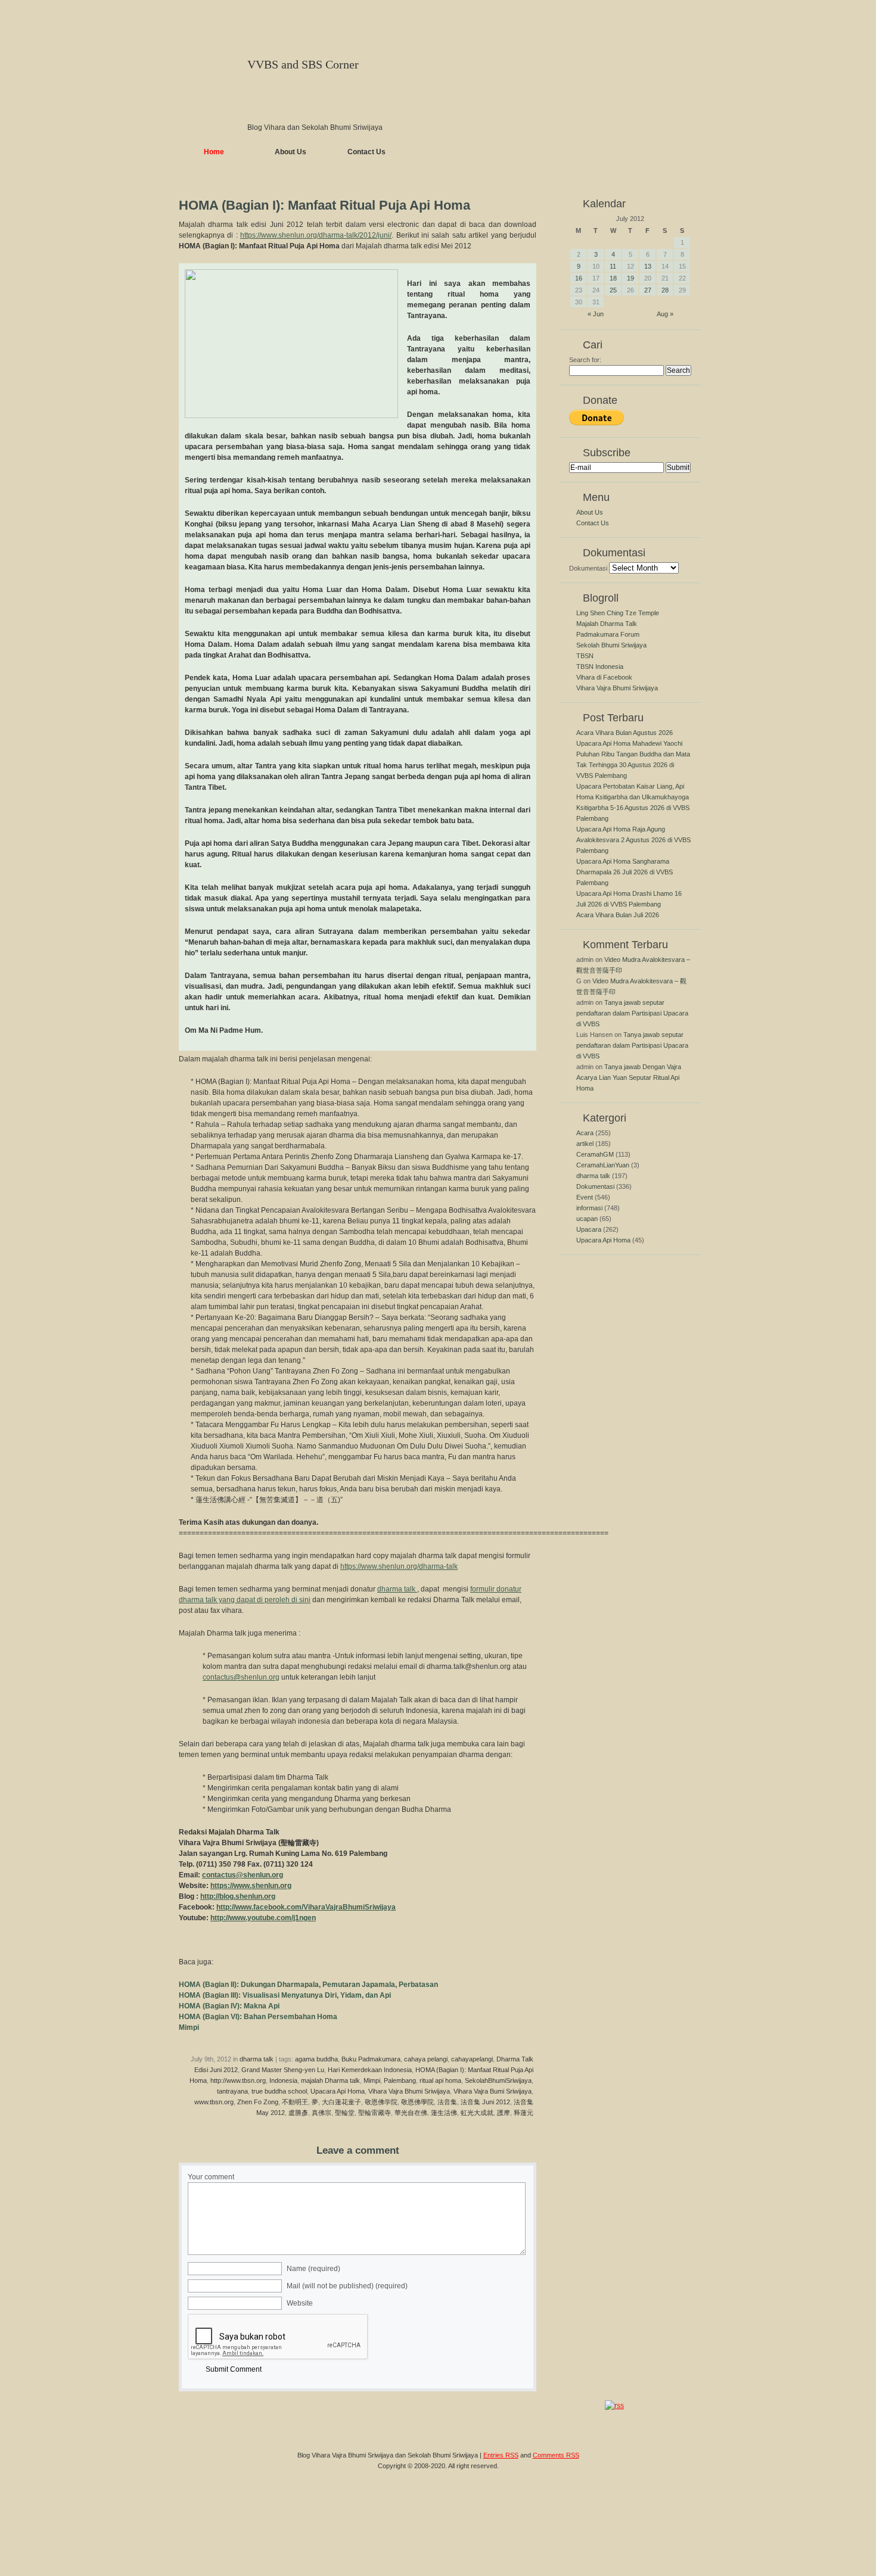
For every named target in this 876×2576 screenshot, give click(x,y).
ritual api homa (440, 2080)
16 (579, 278)
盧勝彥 (298, 2113)
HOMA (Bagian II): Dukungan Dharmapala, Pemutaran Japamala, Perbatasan (308, 1985)
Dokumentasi (588, 568)
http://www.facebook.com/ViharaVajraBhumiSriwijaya (306, 1907)
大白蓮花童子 (341, 2102)
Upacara (589, 1229)
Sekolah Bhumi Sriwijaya (611, 645)
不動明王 (295, 2102)
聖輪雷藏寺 (375, 2113)
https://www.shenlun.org (251, 1886)
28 (665, 290)
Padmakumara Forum (608, 634)
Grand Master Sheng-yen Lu (283, 2070)
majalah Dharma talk (330, 2080)
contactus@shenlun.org (241, 1677)
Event (585, 1197)
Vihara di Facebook (604, 677)
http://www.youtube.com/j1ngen (263, 1918)
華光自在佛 (411, 2113)
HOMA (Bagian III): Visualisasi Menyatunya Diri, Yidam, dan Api (285, 1995)
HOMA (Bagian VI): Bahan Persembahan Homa (258, 2017)
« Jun (596, 314)
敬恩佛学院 (381, 2102)
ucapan (587, 1219)
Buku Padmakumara (371, 2059)
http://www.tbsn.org (238, 2080)
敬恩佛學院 (417, 2102)
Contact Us (366, 152)
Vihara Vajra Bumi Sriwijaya (493, 2091)
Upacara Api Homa (338, 2091)
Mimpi (189, 2027)
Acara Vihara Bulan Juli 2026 (618, 915)
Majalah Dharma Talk (607, 624)
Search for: (585, 360)
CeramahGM (595, 1154)
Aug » (665, 314)
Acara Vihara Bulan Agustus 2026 (625, 733)
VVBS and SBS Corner (303, 64)
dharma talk (397, 1589)
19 (630, 278)
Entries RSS (501, 2455)
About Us (291, 152)
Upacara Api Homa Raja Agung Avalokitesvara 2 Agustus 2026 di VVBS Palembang (633, 840)
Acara (585, 1133)
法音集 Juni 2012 (485, 2102)
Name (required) (313, 2269)
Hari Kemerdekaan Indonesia (370, 2070)
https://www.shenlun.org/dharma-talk (399, 1566)
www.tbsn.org (214, 2102)
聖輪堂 (345, 2113)
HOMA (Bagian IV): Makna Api (229, 2006)
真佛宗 (321, 2113)
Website (300, 2303)
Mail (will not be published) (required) (347, 2286)
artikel (585, 1144)
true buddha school (279, 2091)
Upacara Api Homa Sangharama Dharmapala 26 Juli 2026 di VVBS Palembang (625, 872)
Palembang (400, 2080)
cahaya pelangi (426, 2059)
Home (214, 152)
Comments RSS (556, 2455)
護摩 (504, 2113)
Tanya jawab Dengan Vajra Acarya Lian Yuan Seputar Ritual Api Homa (629, 1077)
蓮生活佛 (444, 2113)
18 (613, 278)
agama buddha (316, 2059)
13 (648, 266)
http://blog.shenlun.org (238, 1896)
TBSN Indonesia (600, 666)
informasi (589, 1208)
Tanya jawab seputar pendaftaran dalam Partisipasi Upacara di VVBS (632, 1013)
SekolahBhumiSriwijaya (498, 2080)
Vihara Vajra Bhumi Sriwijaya (409, 2091)
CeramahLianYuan (603, 1165)
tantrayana (232, 2091)
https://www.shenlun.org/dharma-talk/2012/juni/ (316, 235)
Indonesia (283, 2080)
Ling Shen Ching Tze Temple (618, 613)
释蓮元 (524, 2113)
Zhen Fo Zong (258, 2102)
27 (648, 290)
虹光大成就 (477, 2113)
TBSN (585, 656)
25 (613, 290)
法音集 (447, 2102)
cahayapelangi (472, 2059)
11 (613, 266)
